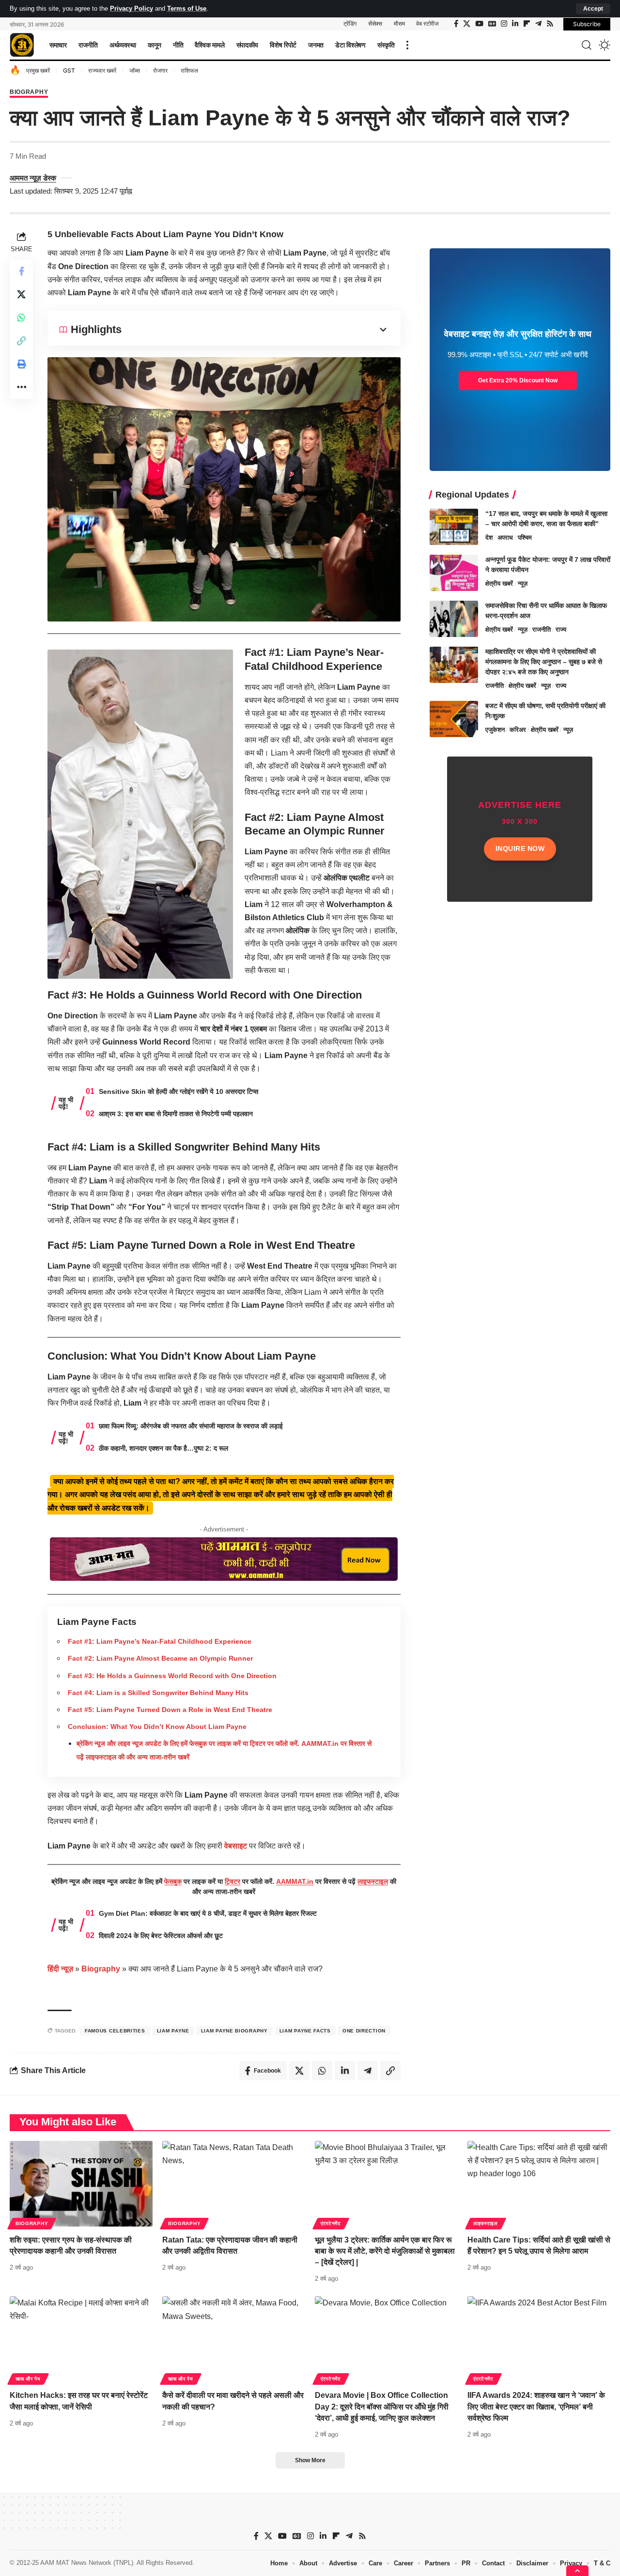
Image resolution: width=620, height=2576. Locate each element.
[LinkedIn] (515, 24)
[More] (21, 387)
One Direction (364, 2031)
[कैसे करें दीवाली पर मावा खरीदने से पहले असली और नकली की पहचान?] (234, 2339)
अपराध (505, 538)
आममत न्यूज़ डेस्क (33, 178)
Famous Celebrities (115, 2031)
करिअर (518, 730)
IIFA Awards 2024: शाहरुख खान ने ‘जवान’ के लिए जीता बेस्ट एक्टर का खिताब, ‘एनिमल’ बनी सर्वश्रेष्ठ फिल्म (536, 2406)
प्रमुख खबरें (38, 70)
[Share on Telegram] (368, 2071)
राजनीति (542, 629)
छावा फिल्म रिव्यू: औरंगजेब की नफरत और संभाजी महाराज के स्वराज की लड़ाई (191, 1426)
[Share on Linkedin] (345, 2071)
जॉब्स (135, 70)
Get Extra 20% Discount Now (518, 380)
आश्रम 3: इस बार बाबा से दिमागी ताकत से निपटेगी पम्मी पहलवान (176, 1114)
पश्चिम (525, 538)
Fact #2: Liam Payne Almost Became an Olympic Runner (160, 1658)
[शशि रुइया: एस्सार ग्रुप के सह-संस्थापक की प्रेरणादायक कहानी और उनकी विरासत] (81, 2184)
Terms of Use (187, 8)
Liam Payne (173, 2031)
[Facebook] (456, 24)
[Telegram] (538, 24)
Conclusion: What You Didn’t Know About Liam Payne (157, 1727)
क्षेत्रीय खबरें (499, 583)
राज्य (561, 629)
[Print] (21, 364)
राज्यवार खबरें (102, 70)
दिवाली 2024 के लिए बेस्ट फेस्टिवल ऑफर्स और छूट (161, 1936)
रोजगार (160, 70)
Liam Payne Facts (305, 2031)
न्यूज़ (523, 583)
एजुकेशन (495, 730)
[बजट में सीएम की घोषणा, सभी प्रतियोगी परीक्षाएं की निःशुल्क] (454, 719)
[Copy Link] (21, 340)
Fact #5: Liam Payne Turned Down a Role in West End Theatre (170, 1710)
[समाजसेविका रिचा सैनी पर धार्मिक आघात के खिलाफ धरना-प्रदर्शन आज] (454, 619)
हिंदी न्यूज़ (60, 1969)
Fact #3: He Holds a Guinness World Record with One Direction (172, 1676)
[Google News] (492, 24)
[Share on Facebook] (21, 271)
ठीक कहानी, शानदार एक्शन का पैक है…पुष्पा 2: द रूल (163, 1448)
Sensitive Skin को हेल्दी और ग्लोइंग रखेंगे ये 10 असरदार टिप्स (178, 1091)
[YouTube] (479, 24)
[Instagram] (504, 24)
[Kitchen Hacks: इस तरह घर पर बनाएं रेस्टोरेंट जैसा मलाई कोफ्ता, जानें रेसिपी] (81, 2339)
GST (69, 70)
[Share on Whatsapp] (21, 317)
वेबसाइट (236, 1846)
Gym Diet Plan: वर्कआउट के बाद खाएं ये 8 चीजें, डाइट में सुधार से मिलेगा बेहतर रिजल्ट (208, 1913)
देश (489, 538)
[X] (467, 24)
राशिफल (189, 70)
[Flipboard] (527, 24)
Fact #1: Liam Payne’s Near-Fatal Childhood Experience (160, 1641)
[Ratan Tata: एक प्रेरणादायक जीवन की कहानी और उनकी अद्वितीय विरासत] (234, 2184)
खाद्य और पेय (28, 2379)
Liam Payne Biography (234, 2031)
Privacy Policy (132, 8)
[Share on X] (21, 294)
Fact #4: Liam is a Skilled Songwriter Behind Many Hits (158, 1693)
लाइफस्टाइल (373, 1881)
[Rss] (550, 24)
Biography (29, 92)
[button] (593, 9)
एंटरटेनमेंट (331, 2223)
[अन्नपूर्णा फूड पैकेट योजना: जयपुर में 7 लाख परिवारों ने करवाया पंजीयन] (454, 573)
